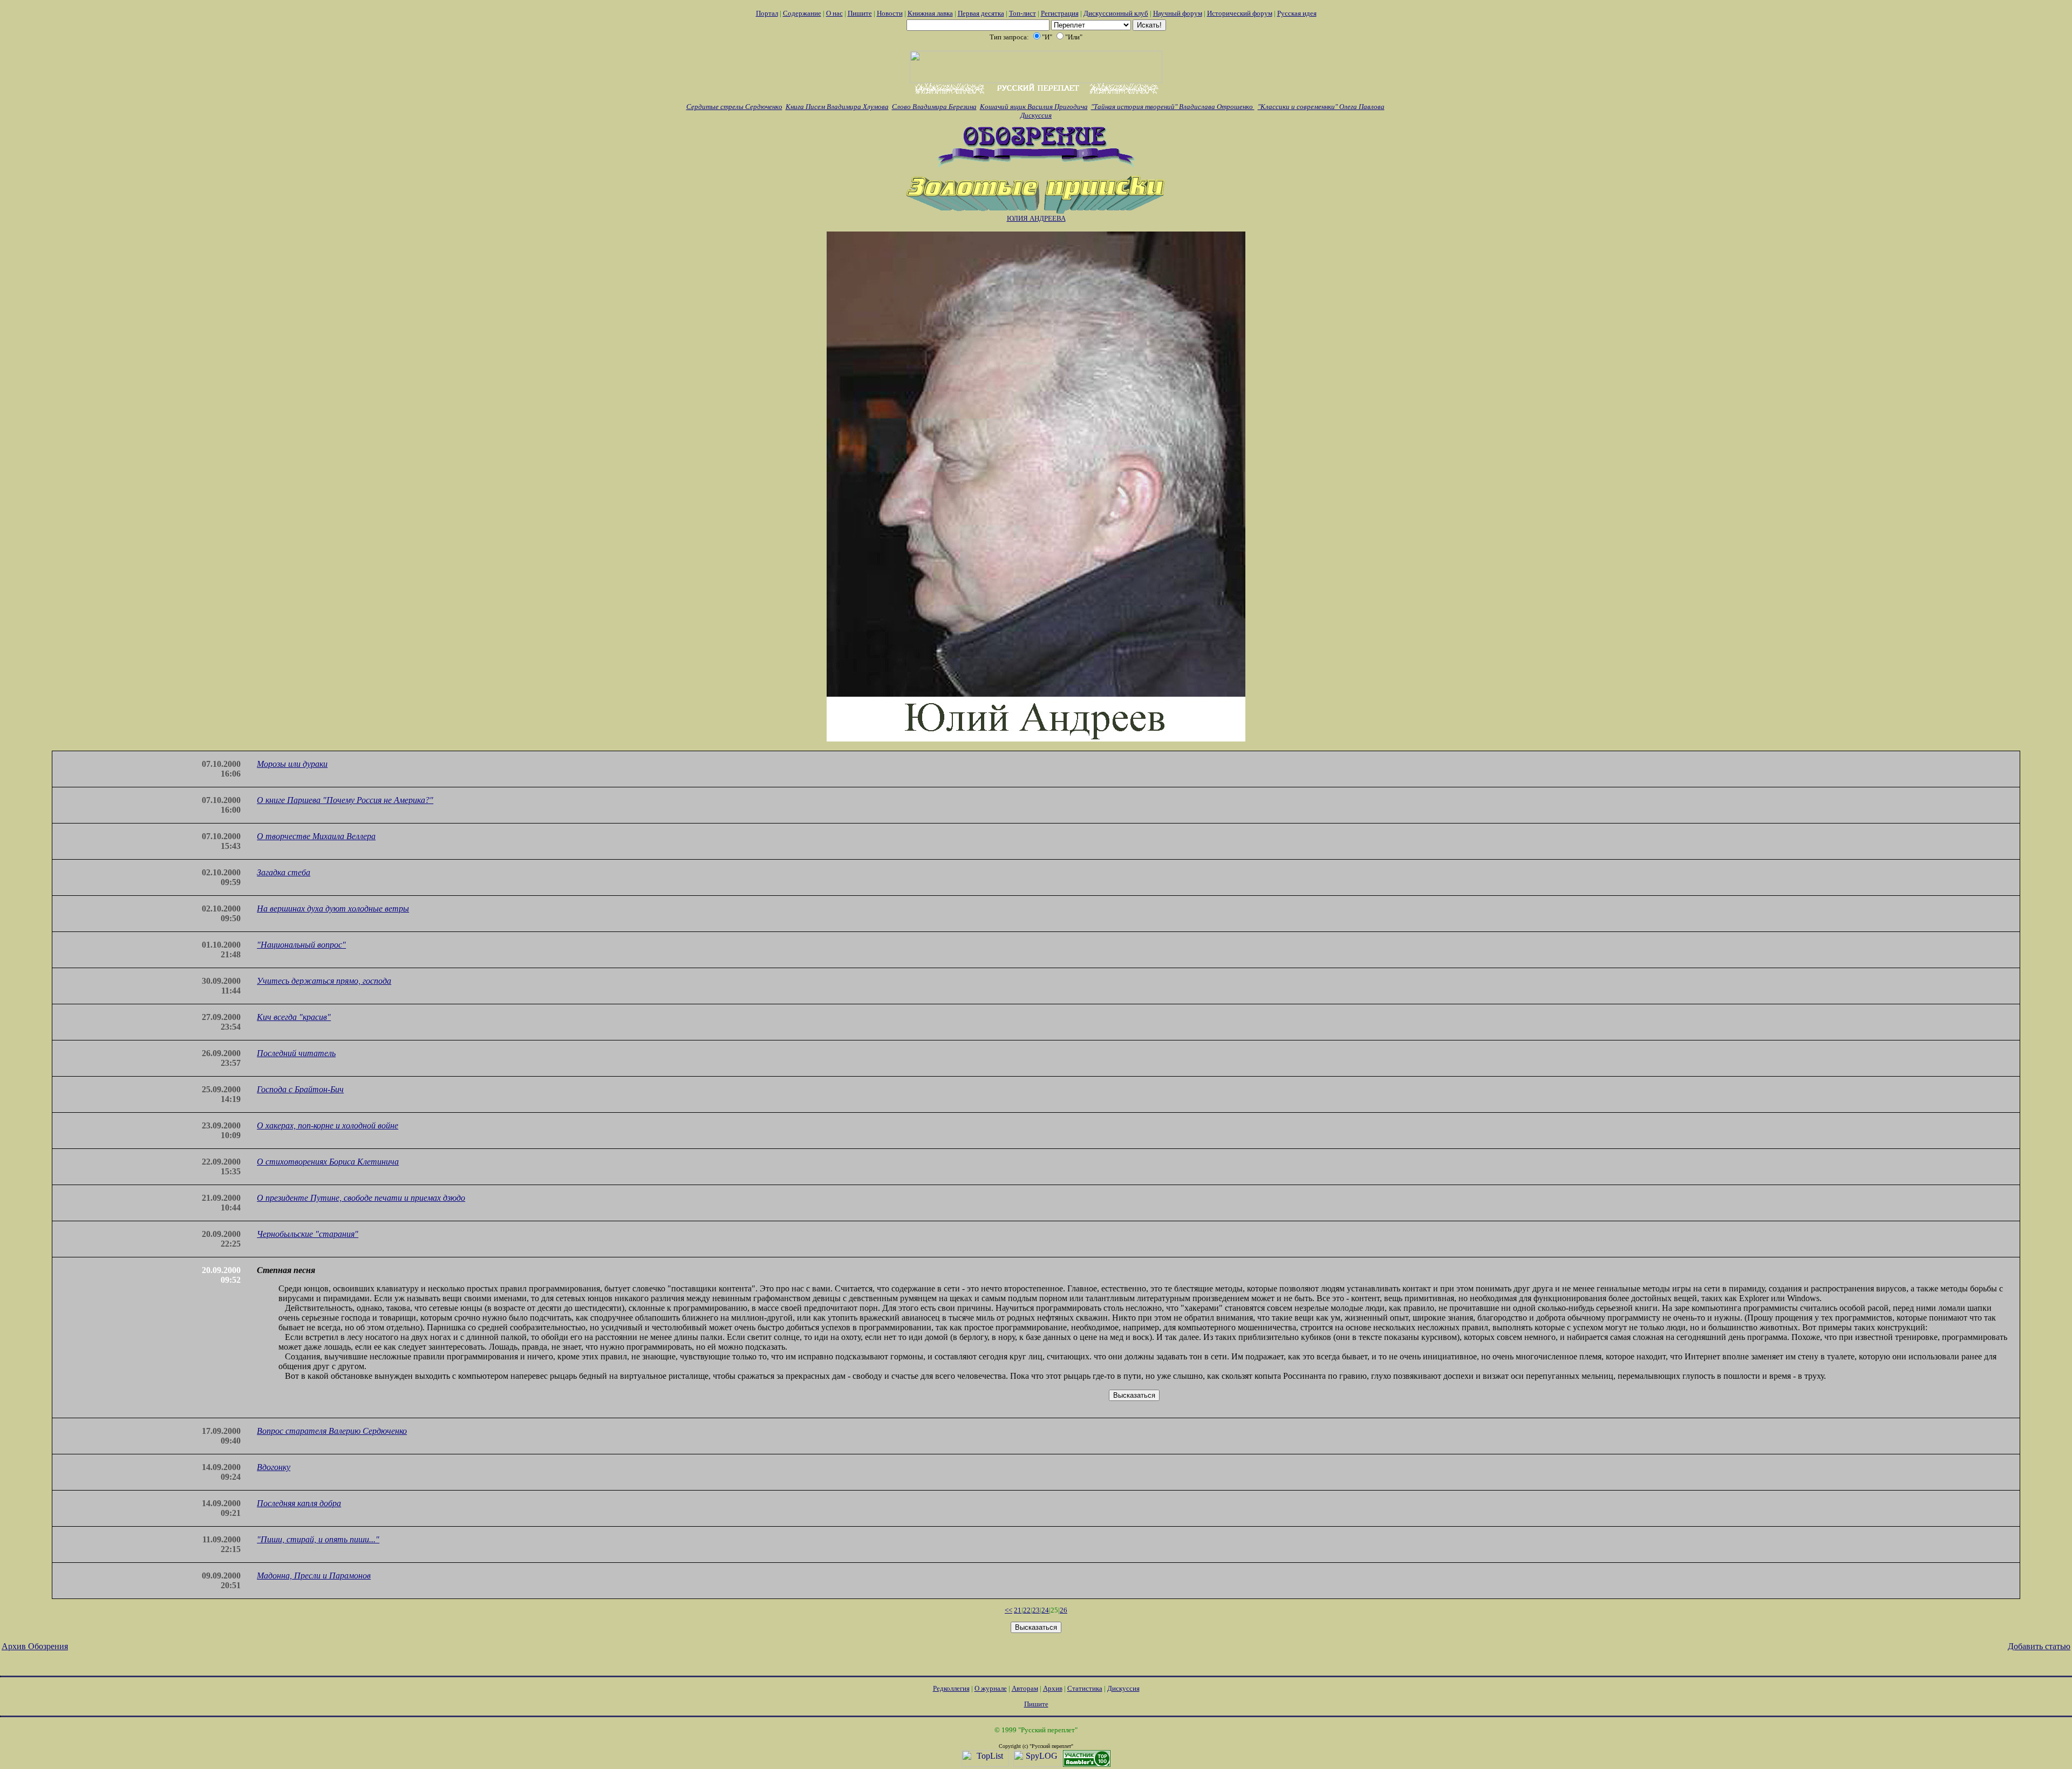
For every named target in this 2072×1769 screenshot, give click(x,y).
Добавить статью (2039, 1646)
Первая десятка (981, 13)
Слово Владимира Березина (934, 107)
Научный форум (1178, 13)
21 (1018, 1610)
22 (1027, 1610)
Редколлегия (951, 1688)
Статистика (1085, 1688)
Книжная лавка (930, 13)
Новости (890, 13)
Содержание (802, 13)
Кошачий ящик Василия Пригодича (1034, 107)
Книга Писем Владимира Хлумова (837, 107)
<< (1008, 1610)
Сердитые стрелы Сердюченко (734, 107)
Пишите (860, 13)
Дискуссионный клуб (1116, 13)
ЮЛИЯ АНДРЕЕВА (1036, 218)
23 (1036, 1610)
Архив (1053, 1688)
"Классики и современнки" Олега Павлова (1321, 107)
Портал (767, 13)
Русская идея (1297, 13)
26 (1064, 1610)
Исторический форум (1240, 13)
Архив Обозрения (35, 1646)
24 (1045, 1610)
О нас (834, 13)
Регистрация (1060, 13)
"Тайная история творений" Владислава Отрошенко (1173, 107)
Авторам (1025, 1688)
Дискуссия (1036, 115)
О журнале (991, 1688)
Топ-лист (1023, 13)
